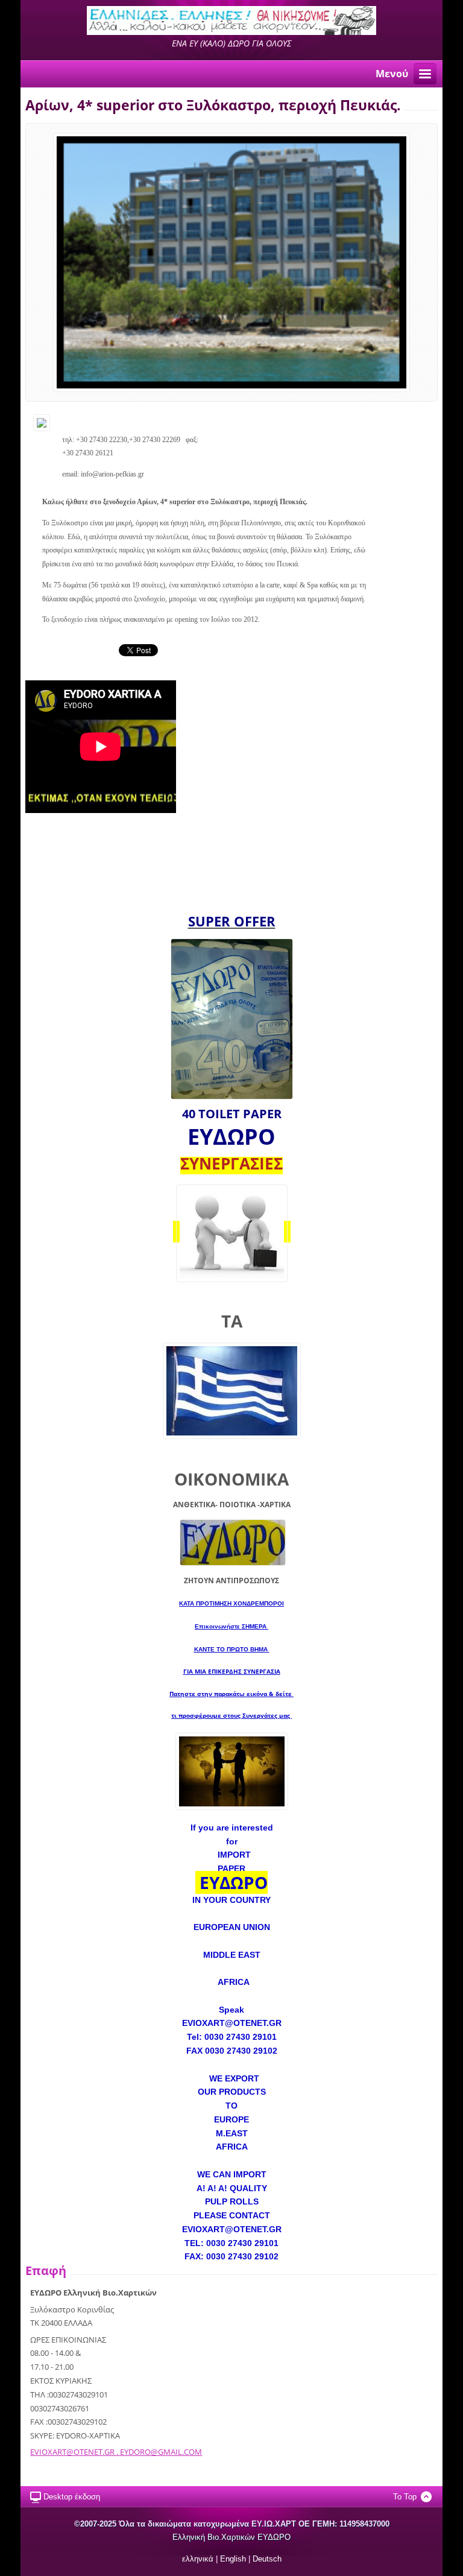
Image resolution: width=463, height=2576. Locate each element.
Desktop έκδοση (72, 2497)
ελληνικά (198, 2559)
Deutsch (267, 2559)
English (233, 2559)
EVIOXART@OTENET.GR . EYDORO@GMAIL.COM (116, 2452)
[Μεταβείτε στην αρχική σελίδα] (231, 32)
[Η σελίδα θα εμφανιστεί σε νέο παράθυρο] (231, 262)
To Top (405, 2497)
